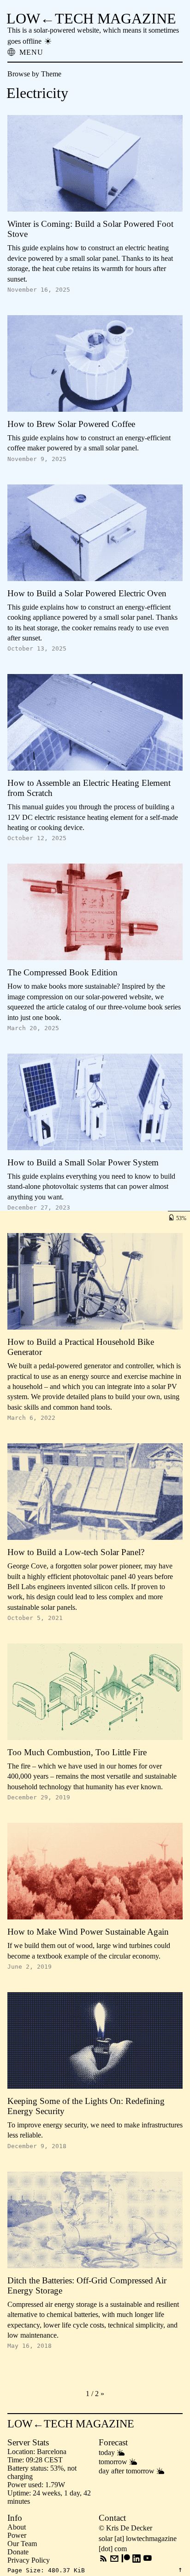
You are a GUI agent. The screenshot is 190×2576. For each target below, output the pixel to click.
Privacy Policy (29, 2560)
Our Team (22, 2544)
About (17, 2527)
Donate (18, 2552)
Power (17, 2535)
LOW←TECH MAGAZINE (91, 18)
